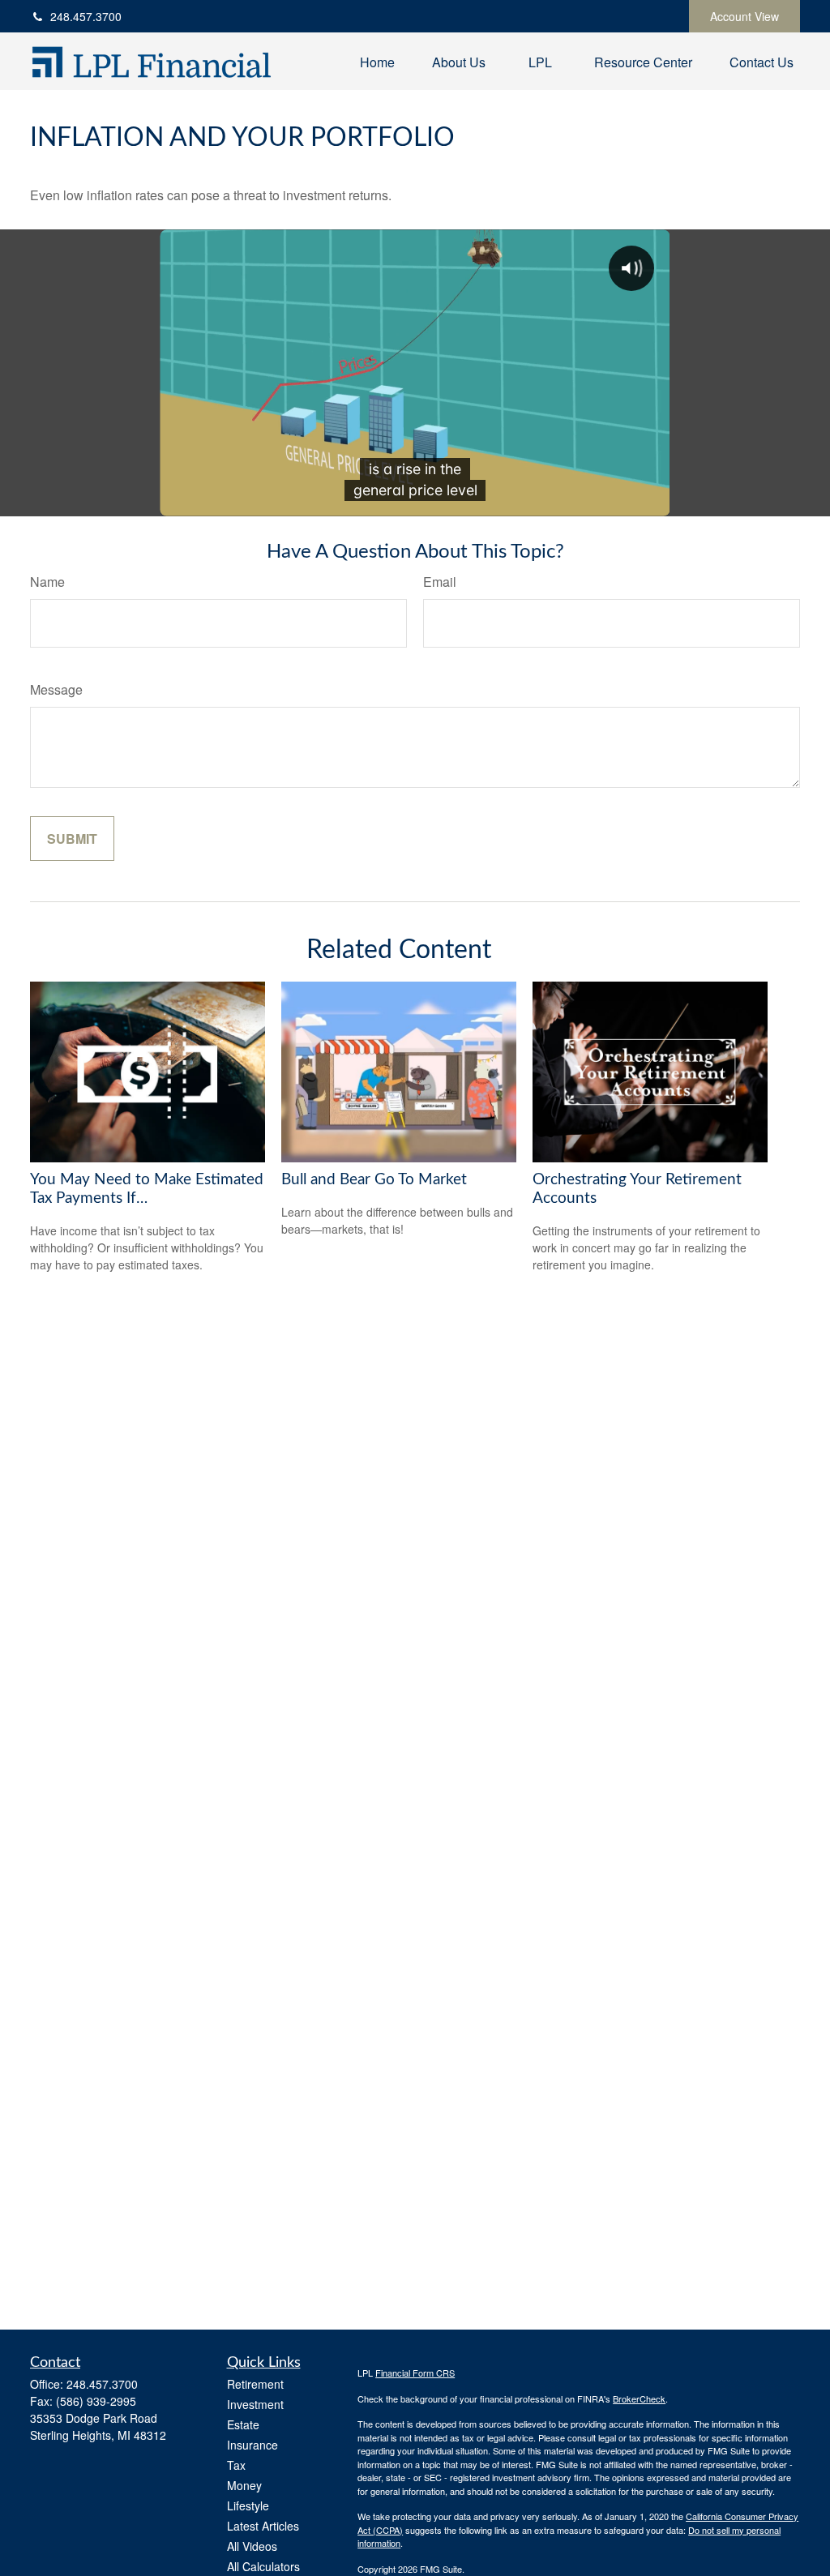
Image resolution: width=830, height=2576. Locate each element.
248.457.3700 (86, 16)
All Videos (252, 2546)
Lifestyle (248, 2505)
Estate (243, 2424)
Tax (236, 2465)
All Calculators (263, 2566)
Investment (255, 2404)
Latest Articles (263, 2526)
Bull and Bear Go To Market (374, 1180)
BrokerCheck (639, 2398)
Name (47, 582)
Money (244, 2485)
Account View (744, 16)
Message (56, 689)
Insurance (252, 2445)
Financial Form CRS (415, 2373)
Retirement (255, 2384)
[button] (377, 61)
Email (440, 582)
